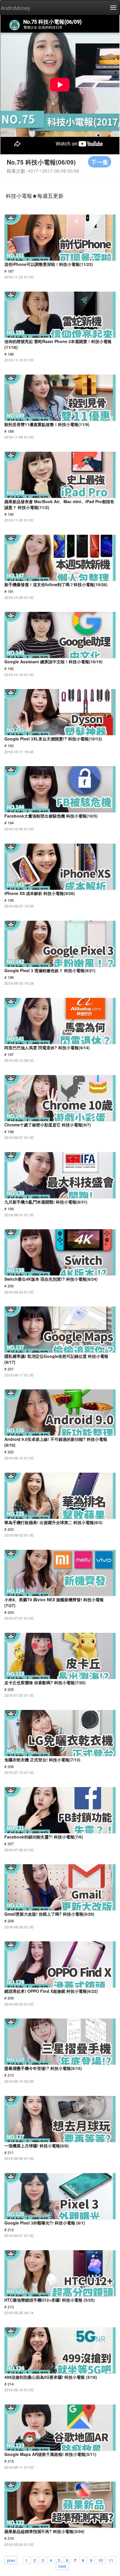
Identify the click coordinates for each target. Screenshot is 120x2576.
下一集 (100, 162)
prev (11, 2560)
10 (100, 2560)
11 (111, 2560)
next (62, 2566)
